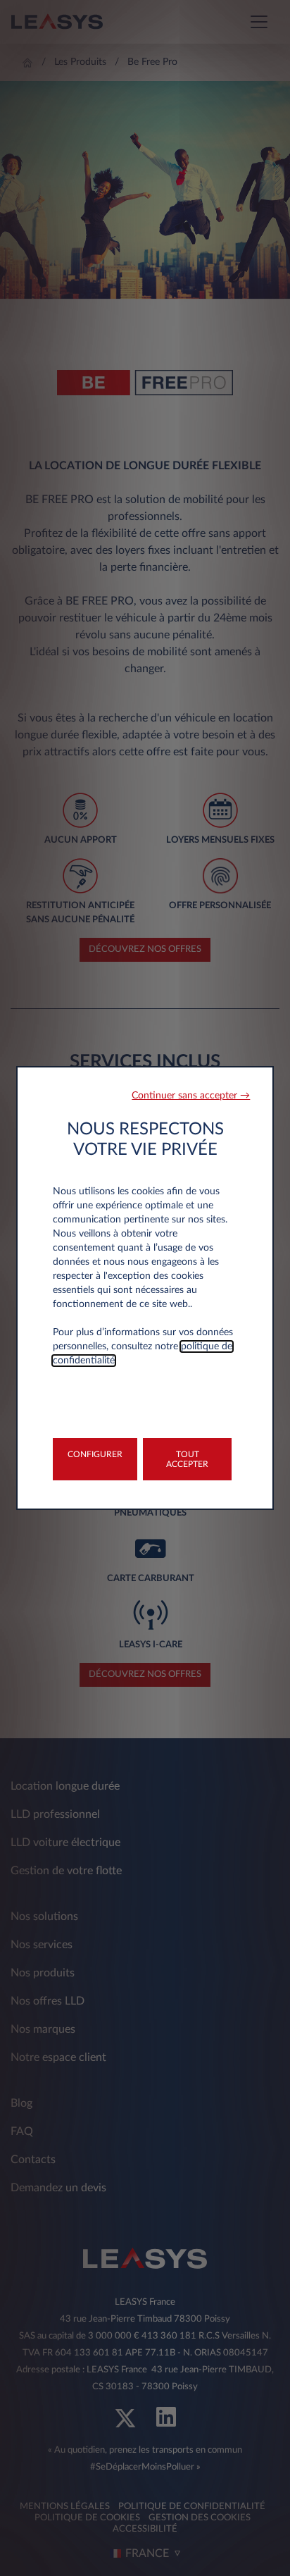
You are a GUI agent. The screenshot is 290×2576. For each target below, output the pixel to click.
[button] (191, 1096)
